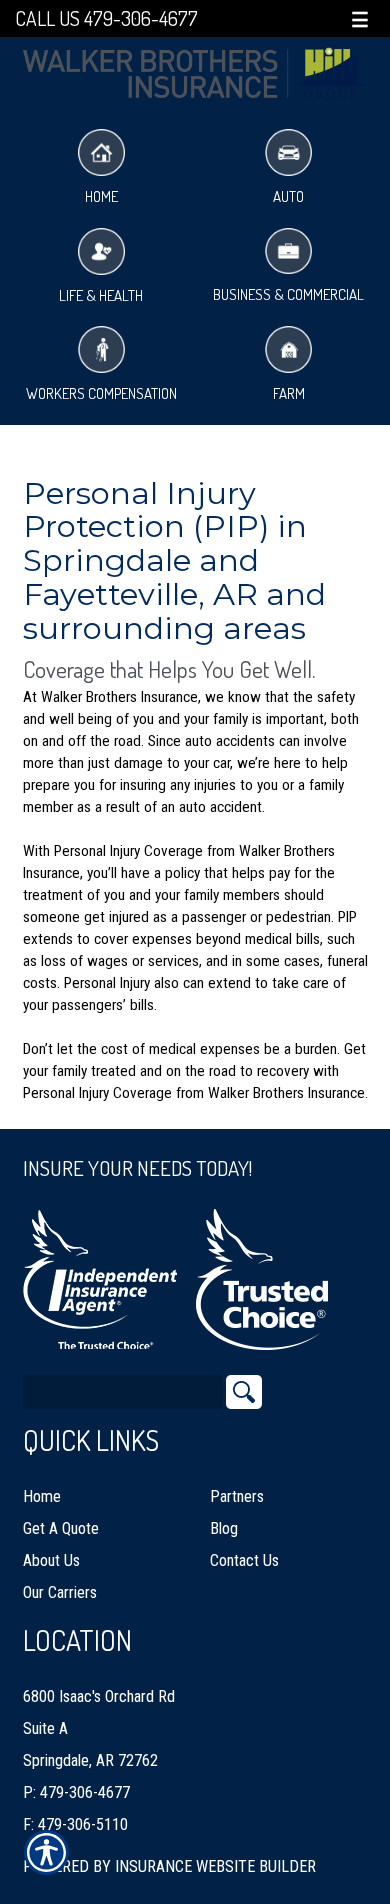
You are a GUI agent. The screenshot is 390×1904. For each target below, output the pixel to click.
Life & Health (101, 295)
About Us (51, 1560)
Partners (237, 1496)
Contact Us (244, 1560)
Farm (289, 393)
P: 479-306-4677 (76, 1792)
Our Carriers (60, 1592)
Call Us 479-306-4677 (106, 18)
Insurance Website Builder (215, 1866)
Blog (224, 1528)
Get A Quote (61, 1528)
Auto (288, 196)
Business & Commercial (288, 294)
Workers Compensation (101, 393)
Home (101, 196)
